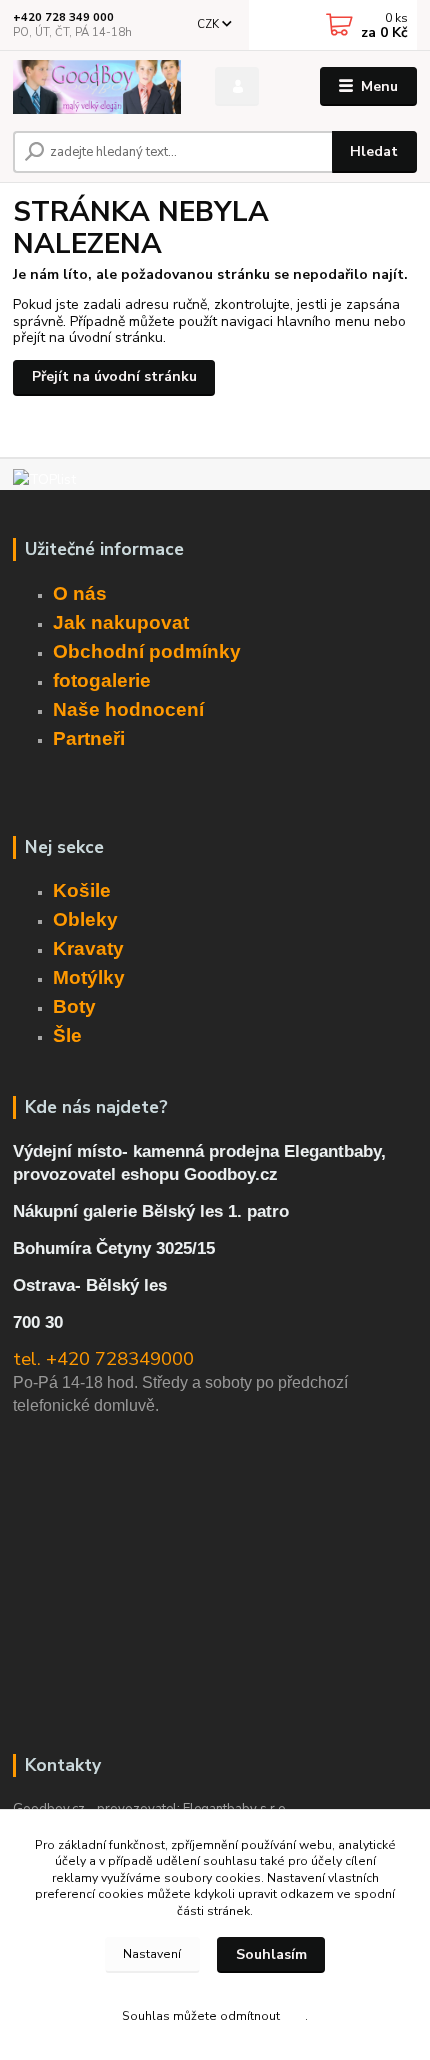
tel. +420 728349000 (103, 1359)
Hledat (374, 151)
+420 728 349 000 (63, 17)
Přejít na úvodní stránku (114, 376)
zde (294, 2016)
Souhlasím (271, 1954)
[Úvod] (97, 87)
